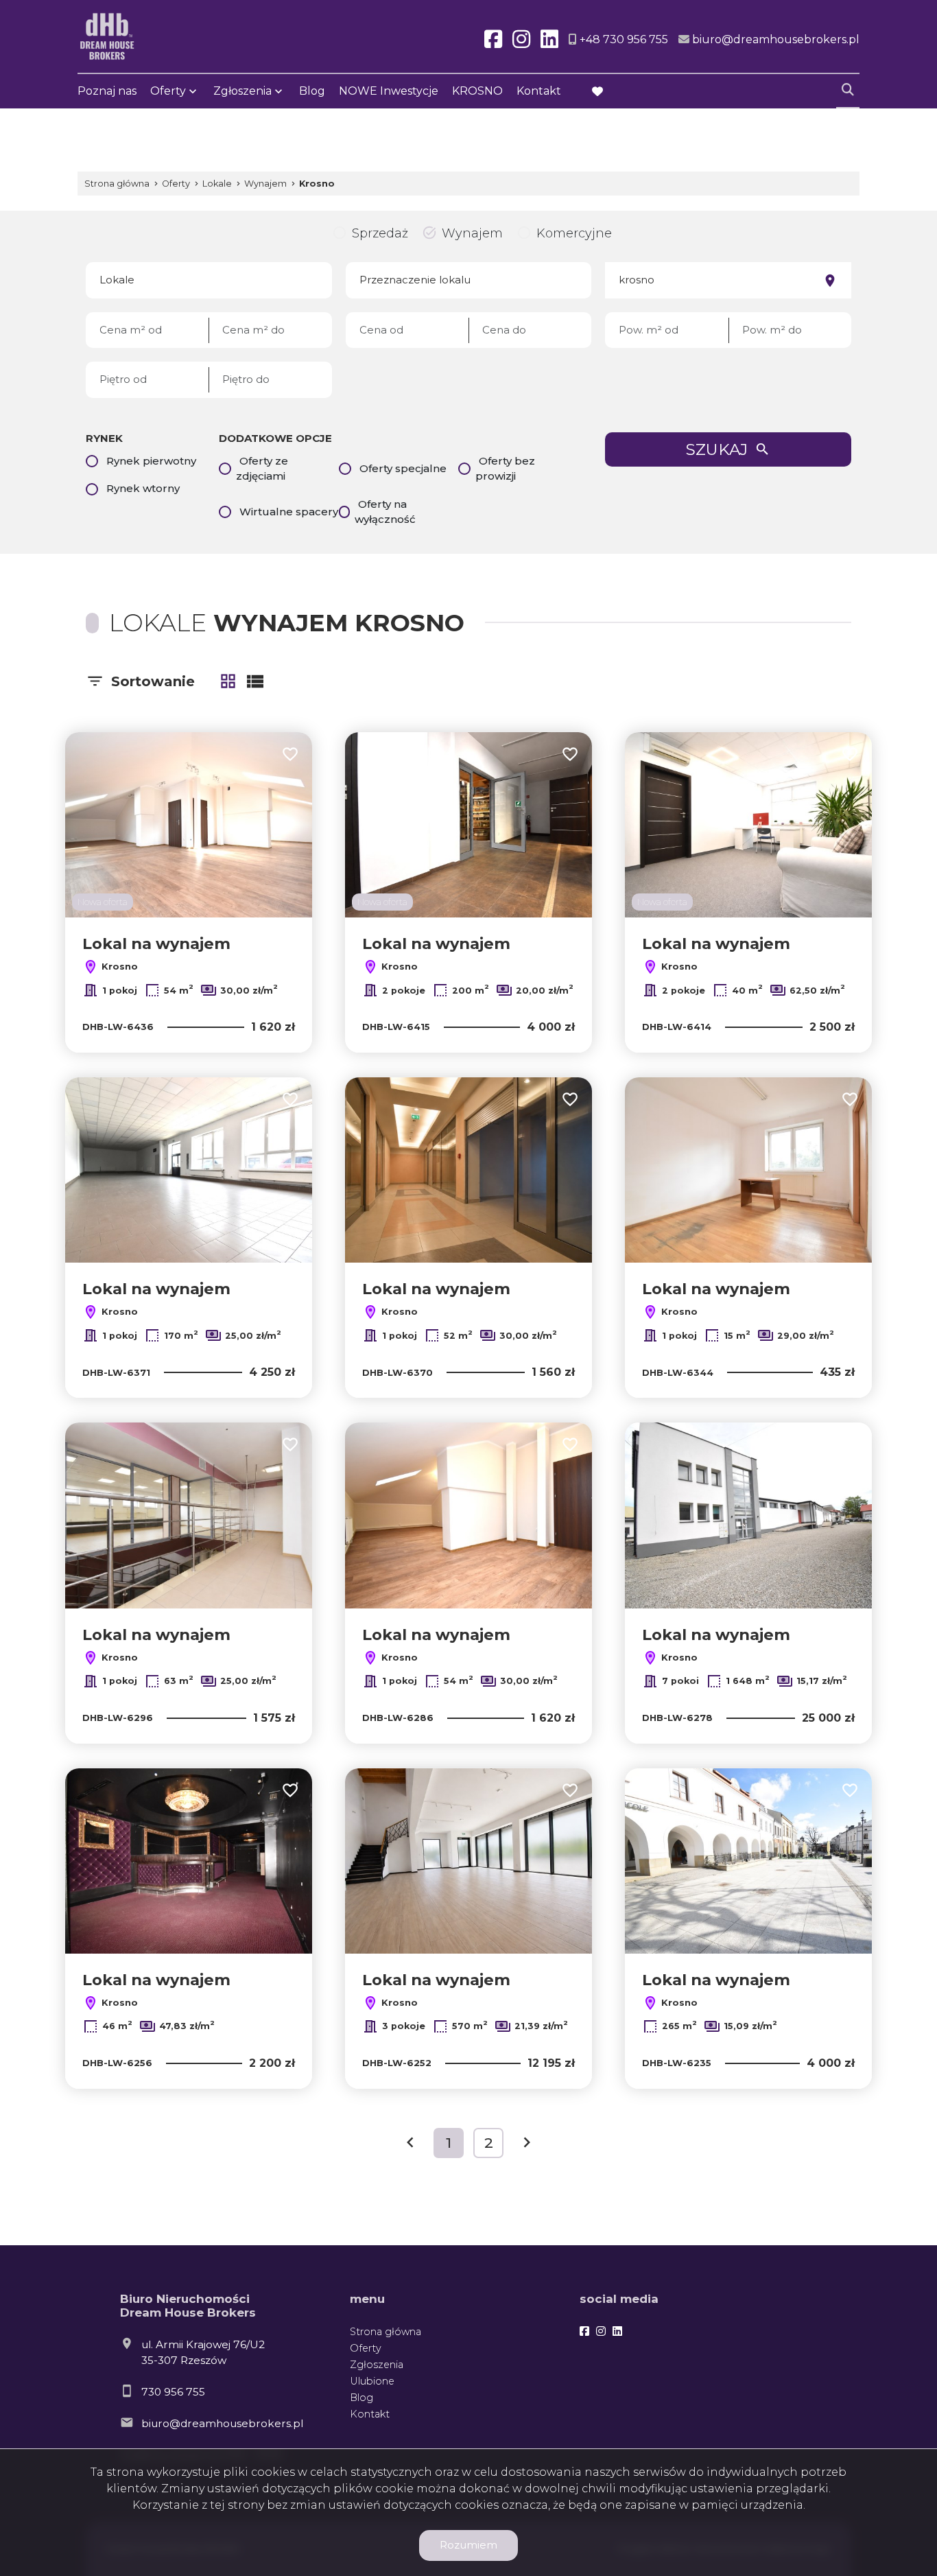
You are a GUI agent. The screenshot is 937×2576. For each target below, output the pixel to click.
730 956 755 (173, 2392)
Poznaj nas (107, 91)
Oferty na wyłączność (385, 512)
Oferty (168, 91)
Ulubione (372, 2381)
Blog (312, 91)
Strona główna (386, 2332)
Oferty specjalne (403, 468)
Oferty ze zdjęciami (262, 469)
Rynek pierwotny (151, 461)
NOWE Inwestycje (389, 91)
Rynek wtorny (143, 488)
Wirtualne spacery (289, 512)
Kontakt (539, 91)
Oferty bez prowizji (505, 469)
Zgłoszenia (377, 2365)
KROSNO (477, 91)
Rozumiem (468, 2545)
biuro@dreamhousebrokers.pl (222, 2423)
